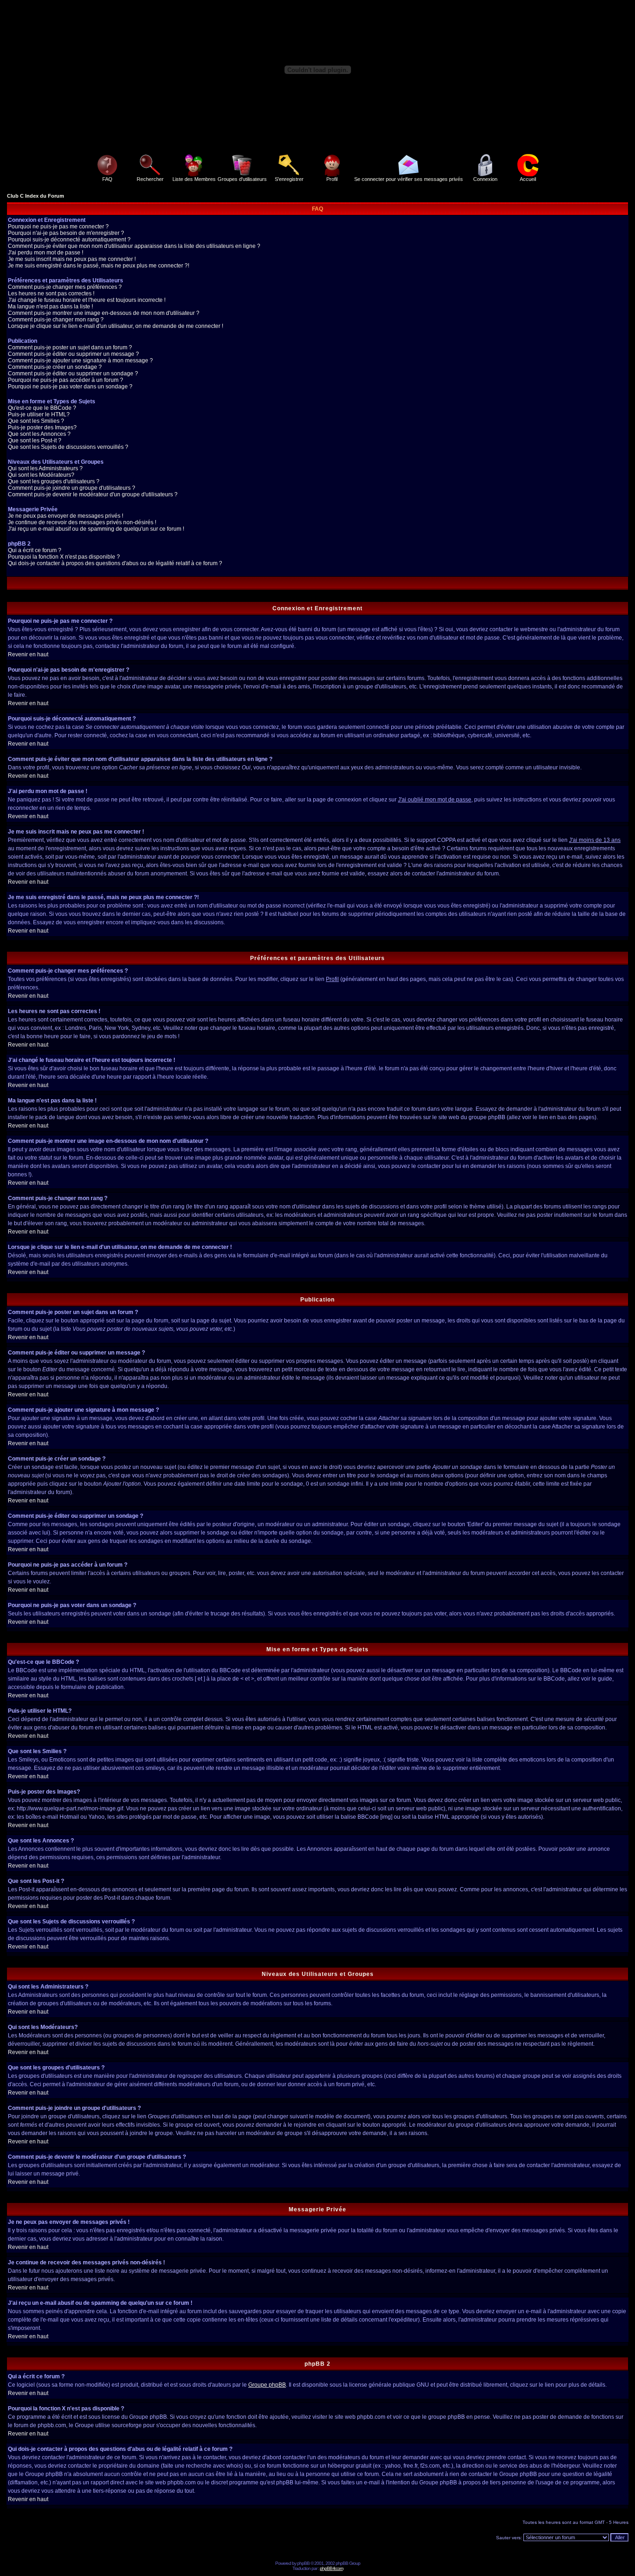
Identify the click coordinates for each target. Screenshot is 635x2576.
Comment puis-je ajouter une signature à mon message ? (80, 360)
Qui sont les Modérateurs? (41, 475)
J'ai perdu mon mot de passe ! (46, 253)
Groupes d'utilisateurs (242, 179)
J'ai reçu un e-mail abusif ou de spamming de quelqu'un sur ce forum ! (96, 529)
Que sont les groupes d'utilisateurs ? (54, 481)
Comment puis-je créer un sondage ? (55, 367)
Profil (332, 179)
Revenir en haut (28, 654)
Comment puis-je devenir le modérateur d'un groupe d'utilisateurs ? (93, 494)
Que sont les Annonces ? (39, 434)
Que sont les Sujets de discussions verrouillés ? (68, 447)
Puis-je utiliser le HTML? (39, 414)
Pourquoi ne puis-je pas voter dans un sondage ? (70, 387)
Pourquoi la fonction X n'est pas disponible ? (64, 557)
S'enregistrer (289, 179)
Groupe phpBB (267, 2385)
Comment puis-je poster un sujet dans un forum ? (70, 347)
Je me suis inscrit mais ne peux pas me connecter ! (72, 259)
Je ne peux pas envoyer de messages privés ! (66, 516)
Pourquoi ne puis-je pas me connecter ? (58, 227)
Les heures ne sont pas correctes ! (51, 294)
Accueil (528, 179)
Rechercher (150, 179)
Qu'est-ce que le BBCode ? (42, 408)
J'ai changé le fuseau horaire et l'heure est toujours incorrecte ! (87, 300)
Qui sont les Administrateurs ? (45, 468)
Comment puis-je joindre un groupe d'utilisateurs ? (72, 488)
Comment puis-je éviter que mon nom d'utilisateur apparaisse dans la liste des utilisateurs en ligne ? (134, 246)
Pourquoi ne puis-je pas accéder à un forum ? (66, 380)
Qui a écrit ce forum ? (35, 550)
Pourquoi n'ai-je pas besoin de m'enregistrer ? (66, 233)
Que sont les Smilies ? (36, 421)
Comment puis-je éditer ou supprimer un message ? (73, 354)
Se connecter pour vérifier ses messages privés (409, 179)
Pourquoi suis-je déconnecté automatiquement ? (69, 240)
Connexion (485, 179)
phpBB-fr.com (331, 2568)
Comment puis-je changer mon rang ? (56, 320)
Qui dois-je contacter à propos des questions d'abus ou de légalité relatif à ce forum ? (115, 563)
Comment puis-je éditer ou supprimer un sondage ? (73, 374)
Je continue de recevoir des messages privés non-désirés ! (82, 522)
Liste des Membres (194, 179)
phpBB (303, 2563)
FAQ (107, 179)
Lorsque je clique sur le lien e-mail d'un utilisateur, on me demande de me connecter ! (116, 326)
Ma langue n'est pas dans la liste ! (50, 307)
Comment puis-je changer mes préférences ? (65, 287)
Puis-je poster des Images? (42, 427)
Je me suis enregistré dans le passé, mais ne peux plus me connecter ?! (99, 266)
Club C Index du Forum (36, 196)
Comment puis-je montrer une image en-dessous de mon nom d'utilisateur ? (104, 313)
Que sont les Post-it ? (35, 440)
